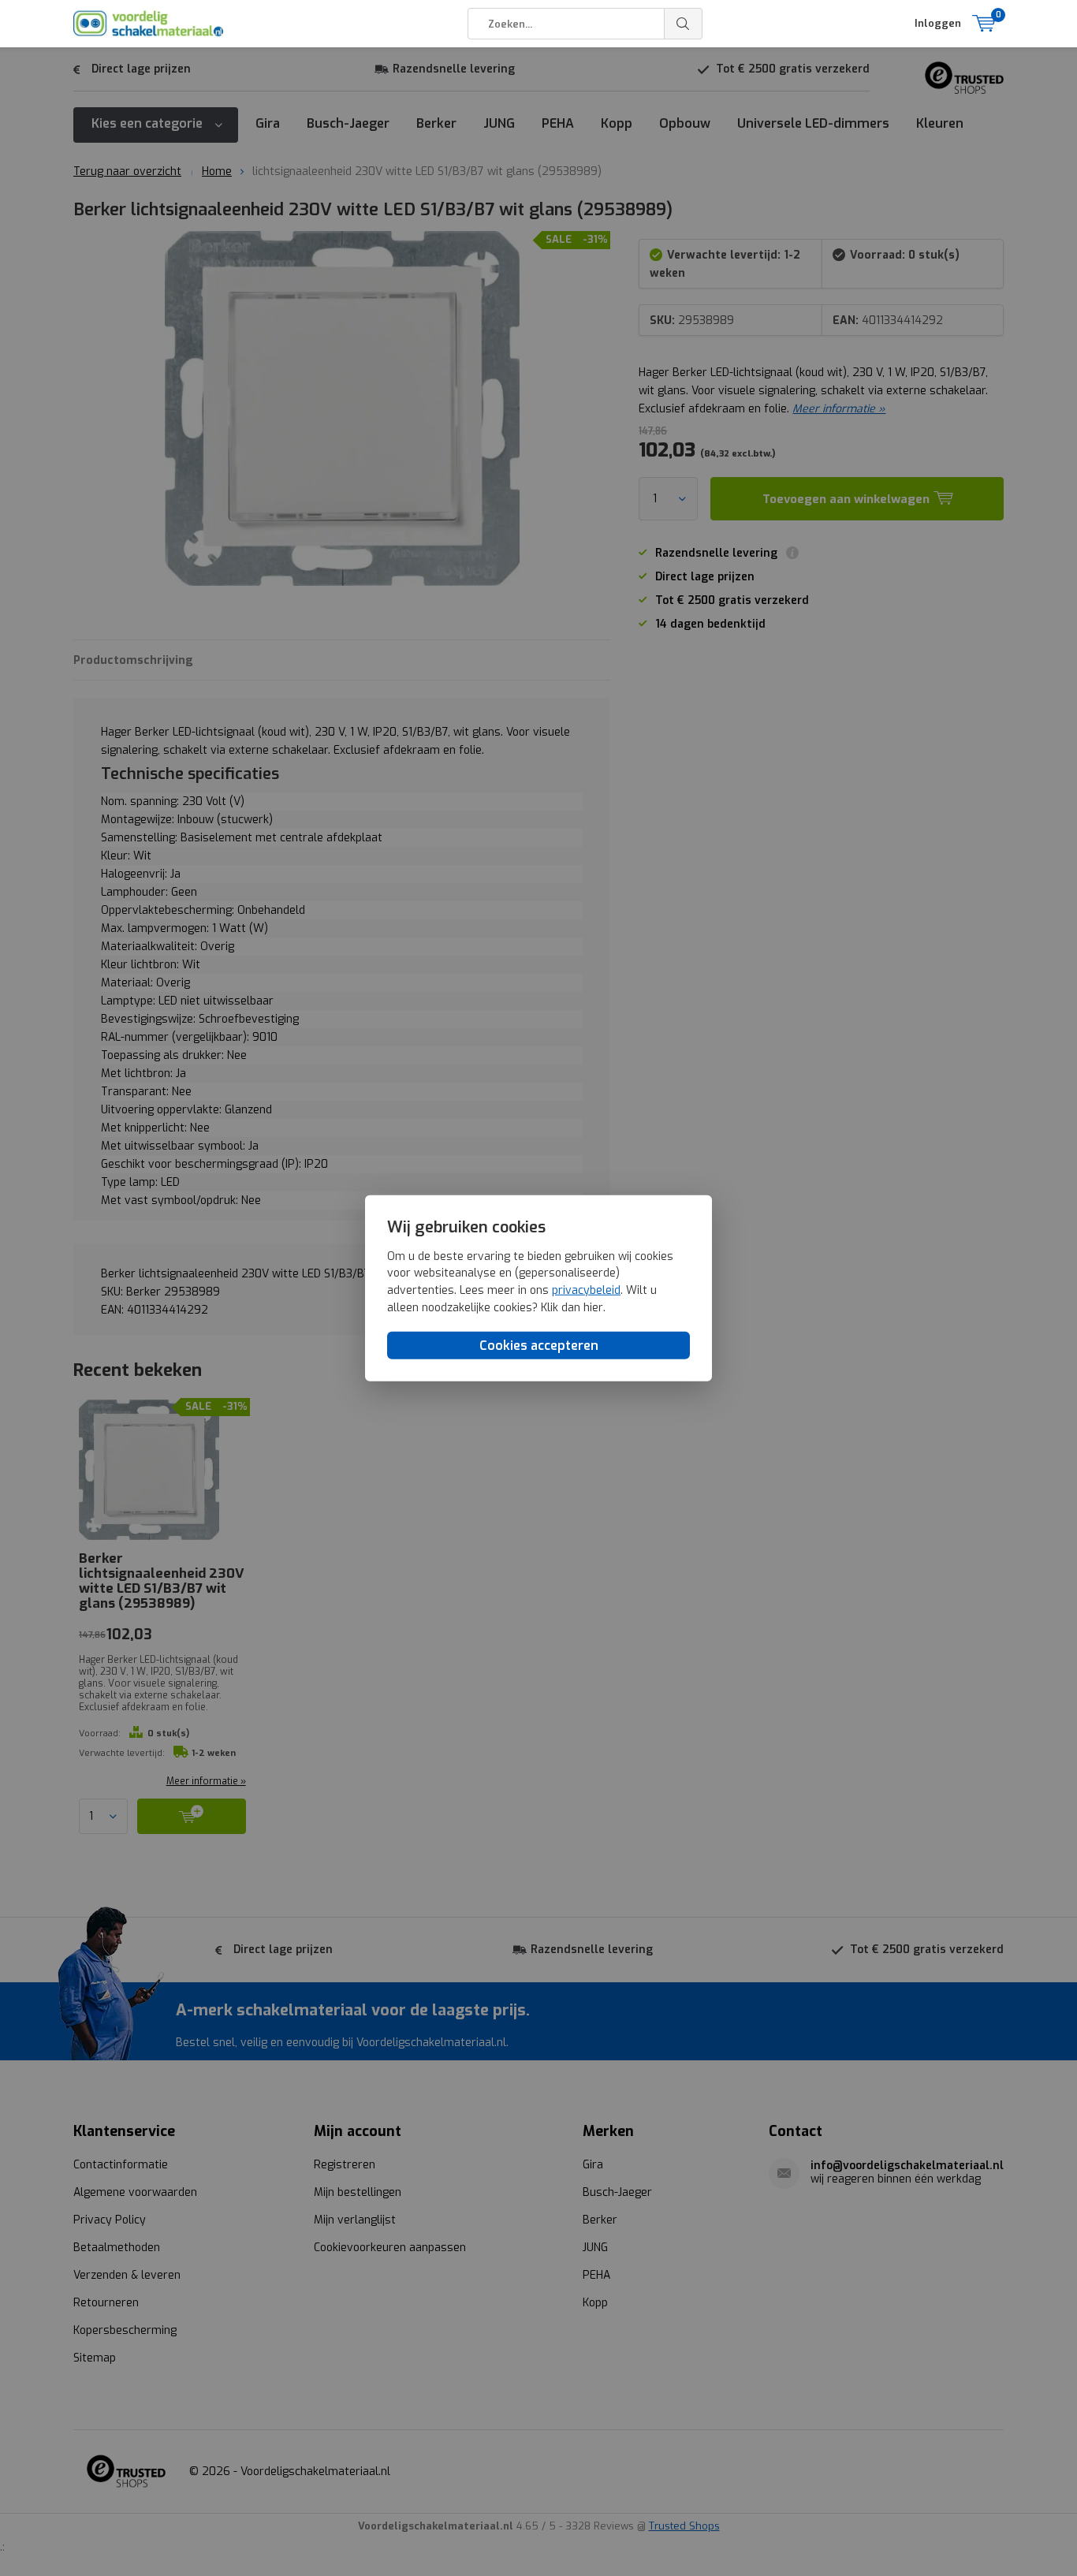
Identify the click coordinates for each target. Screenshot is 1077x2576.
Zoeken (684, 24)
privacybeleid (586, 1290)
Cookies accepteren (539, 1346)
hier (593, 1307)
